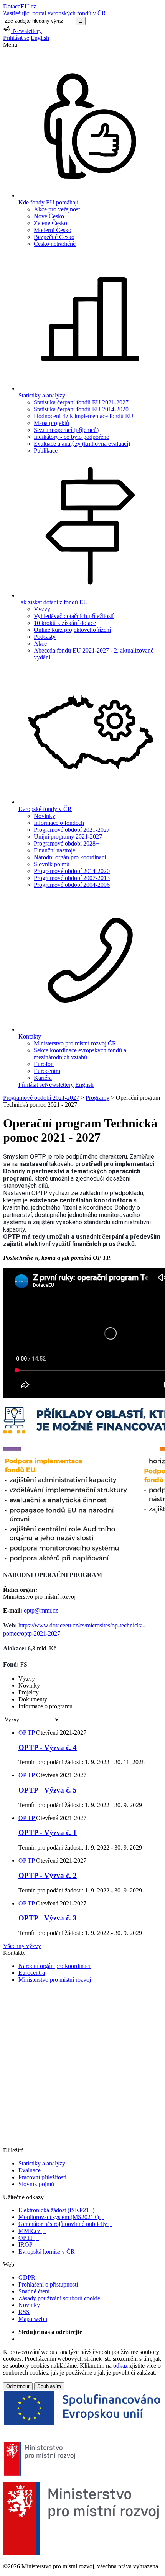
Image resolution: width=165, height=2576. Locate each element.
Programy (97, 1098)
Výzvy (42, 609)
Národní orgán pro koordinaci (70, 857)
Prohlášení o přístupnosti (48, 2284)
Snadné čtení (34, 2291)
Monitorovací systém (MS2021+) (61, 2217)
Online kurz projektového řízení (72, 630)
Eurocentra (47, 1071)
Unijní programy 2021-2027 (68, 837)
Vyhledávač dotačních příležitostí (74, 616)
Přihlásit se (16, 38)
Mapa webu (33, 2319)
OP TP (27, 1733)
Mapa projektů (51, 423)
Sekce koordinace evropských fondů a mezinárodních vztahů (80, 1054)
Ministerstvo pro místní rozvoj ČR (75, 1043)
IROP (28, 2245)
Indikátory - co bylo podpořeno (72, 437)
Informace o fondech (59, 823)
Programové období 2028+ (66, 843)
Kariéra (43, 1078)
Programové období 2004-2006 (72, 885)
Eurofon (44, 1064)
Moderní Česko (53, 230)
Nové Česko (49, 216)
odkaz (120, 2366)
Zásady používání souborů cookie (59, 2298)
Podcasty (45, 637)
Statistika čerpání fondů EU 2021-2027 (81, 402)
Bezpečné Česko (54, 237)
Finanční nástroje (54, 850)
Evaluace (30, 2170)
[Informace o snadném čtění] (82, 2143)
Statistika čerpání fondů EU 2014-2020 (81, 409)
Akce (40, 644)
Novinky (45, 816)
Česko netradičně (55, 244)
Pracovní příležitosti (42, 2177)
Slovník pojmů (52, 864)
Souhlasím (49, 2386)
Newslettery (59, 1085)
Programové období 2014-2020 (72, 871)
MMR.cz (32, 2231)
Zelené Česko (50, 223)
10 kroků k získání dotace (65, 623)
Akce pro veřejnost (57, 209)
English (40, 38)
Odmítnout (18, 2386)
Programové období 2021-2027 (72, 830)
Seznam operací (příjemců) (66, 430)
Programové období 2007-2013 (72, 878)
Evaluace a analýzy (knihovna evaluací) (82, 444)
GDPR (27, 2278)
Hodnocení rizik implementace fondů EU (84, 416)
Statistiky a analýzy (42, 2163)
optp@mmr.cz (41, 1610)
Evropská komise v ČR (49, 2251)
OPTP (29, 2238)
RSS (24, 2312)
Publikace (46, 451)
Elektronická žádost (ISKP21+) (59, 2210)
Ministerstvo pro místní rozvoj (57, 1980)
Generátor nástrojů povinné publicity (65, 2224)
